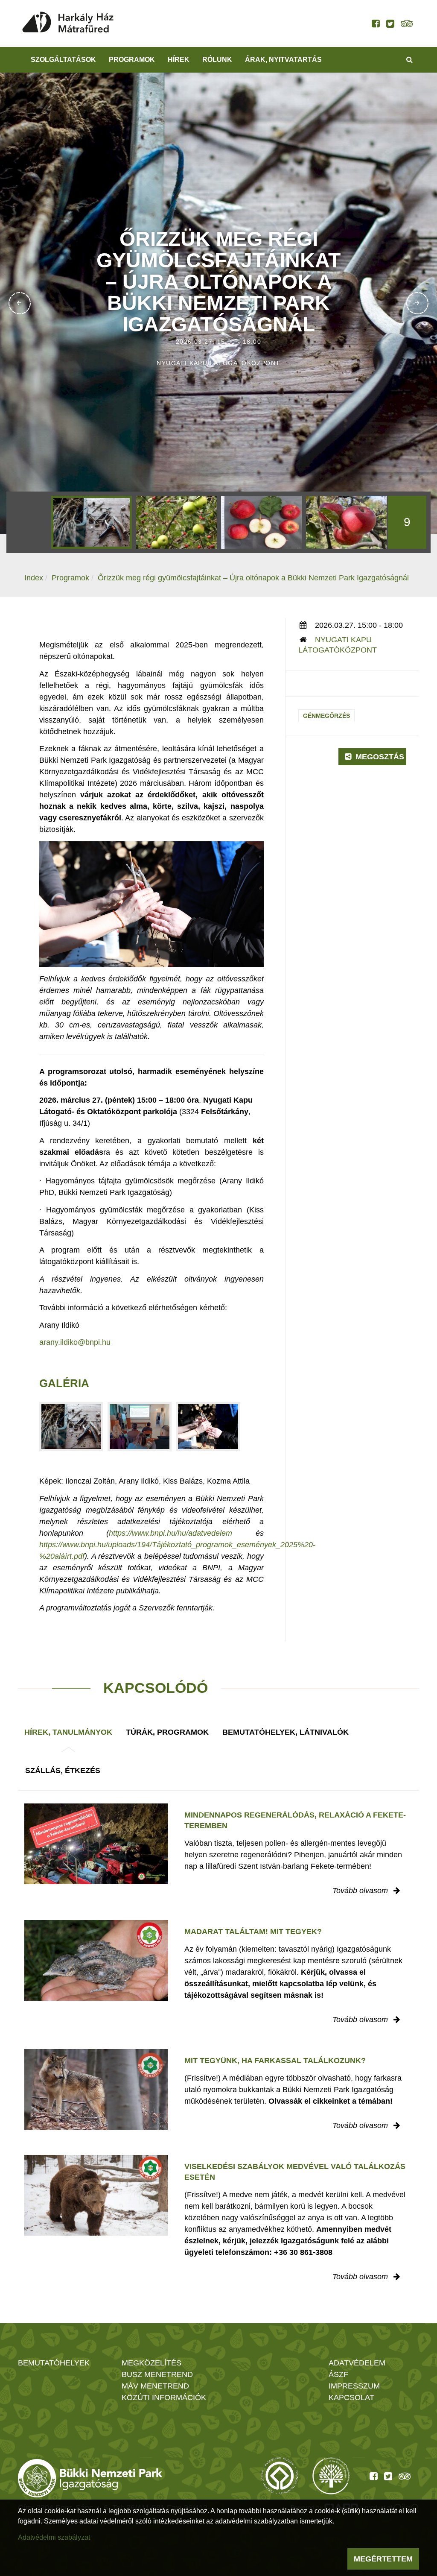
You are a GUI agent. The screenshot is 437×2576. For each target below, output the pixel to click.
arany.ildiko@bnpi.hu (75, 1342)
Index (34, 578)
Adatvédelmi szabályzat (54, 2537)
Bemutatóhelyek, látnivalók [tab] (286, 1732)
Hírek (179, 60)
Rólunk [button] (217, 60)
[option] (92, 522)
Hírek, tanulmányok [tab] (68, 1732)
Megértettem (383, 2559)
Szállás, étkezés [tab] (63, 1771)
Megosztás (379, 757)
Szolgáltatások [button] (63, 60)
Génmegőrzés (326, 716)
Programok (132, 60)
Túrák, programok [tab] (167, 1732)
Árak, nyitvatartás (283, 60)
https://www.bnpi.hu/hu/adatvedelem (170, 1533)
